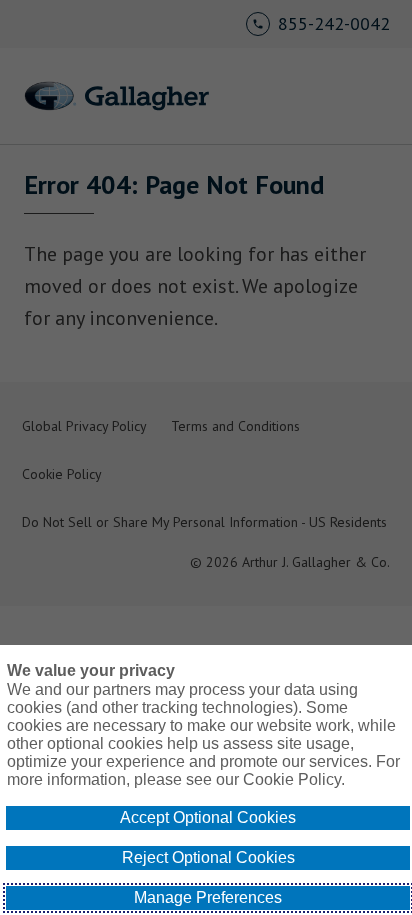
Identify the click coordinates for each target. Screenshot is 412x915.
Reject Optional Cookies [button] (208, 857)
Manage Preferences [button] (208, 897)
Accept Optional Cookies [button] (208, 817)
